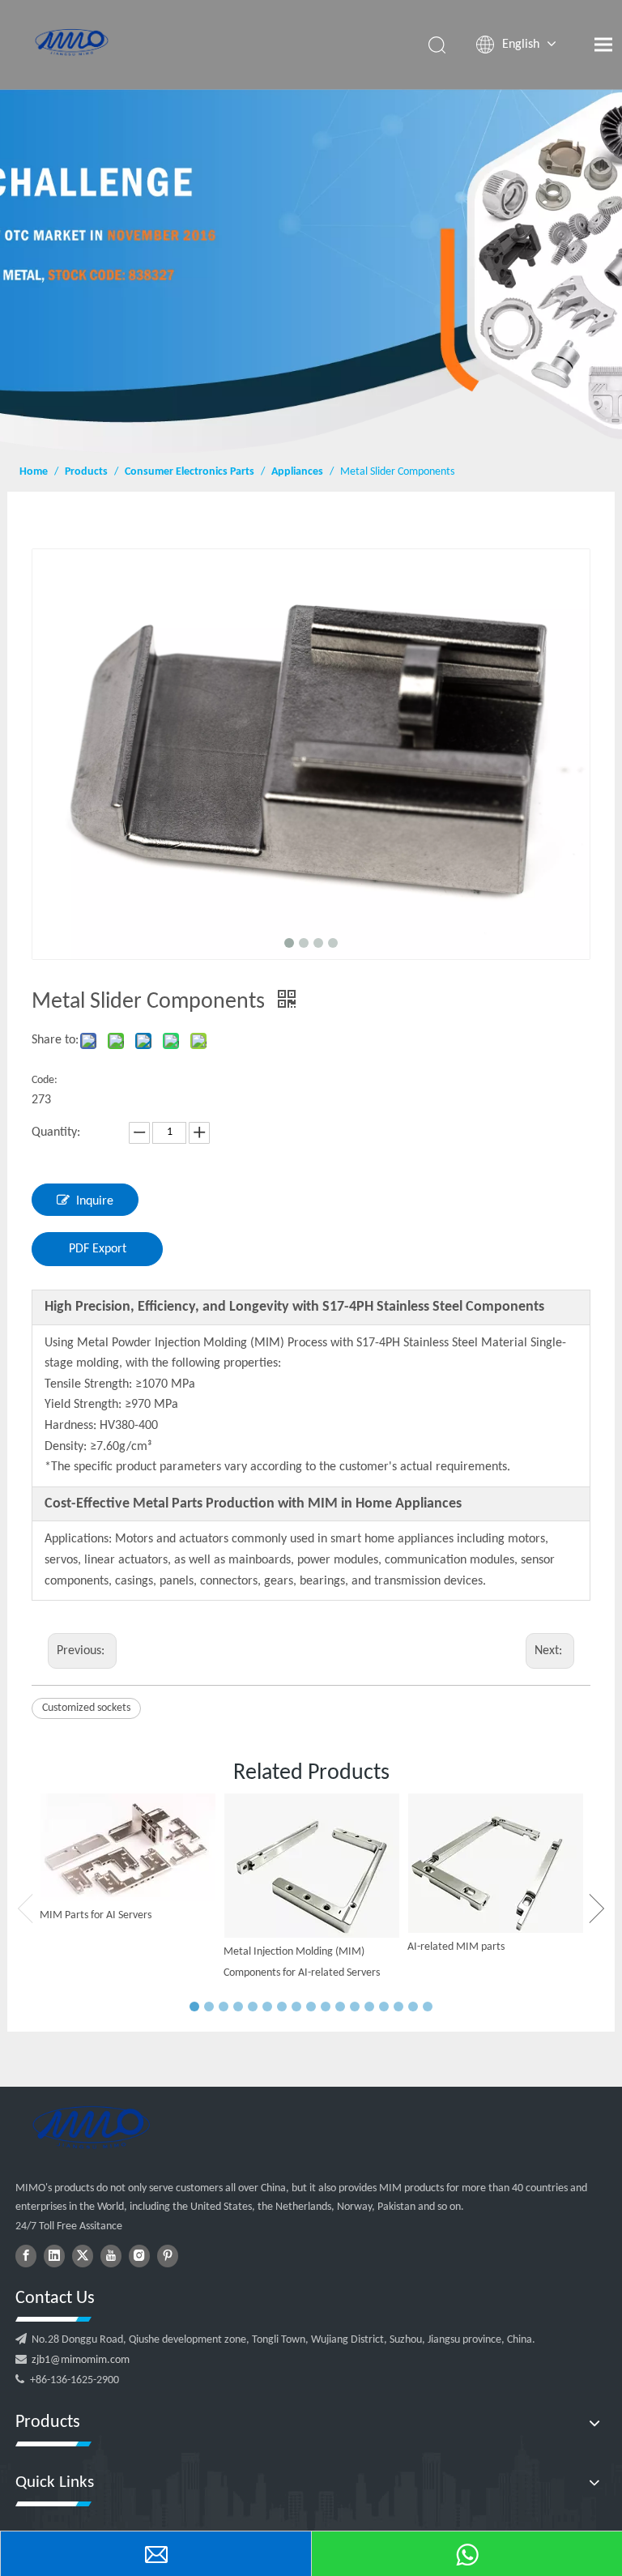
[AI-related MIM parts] (495, 1863)
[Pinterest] (168, 2256)
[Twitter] (83, 2256)
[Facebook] (26, 2256)
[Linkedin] (54, 2256)
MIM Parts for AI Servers (96, 1915)
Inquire (95, 1201)
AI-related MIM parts (456, 1947)
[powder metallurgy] (91, 2127)
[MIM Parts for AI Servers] (128, 1847)
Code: (45, 1080)
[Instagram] (139, 2256)
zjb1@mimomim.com (81, 2360)
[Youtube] (111, 2256)
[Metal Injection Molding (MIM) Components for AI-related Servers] (311, 1866)
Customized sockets (86, 1708)
